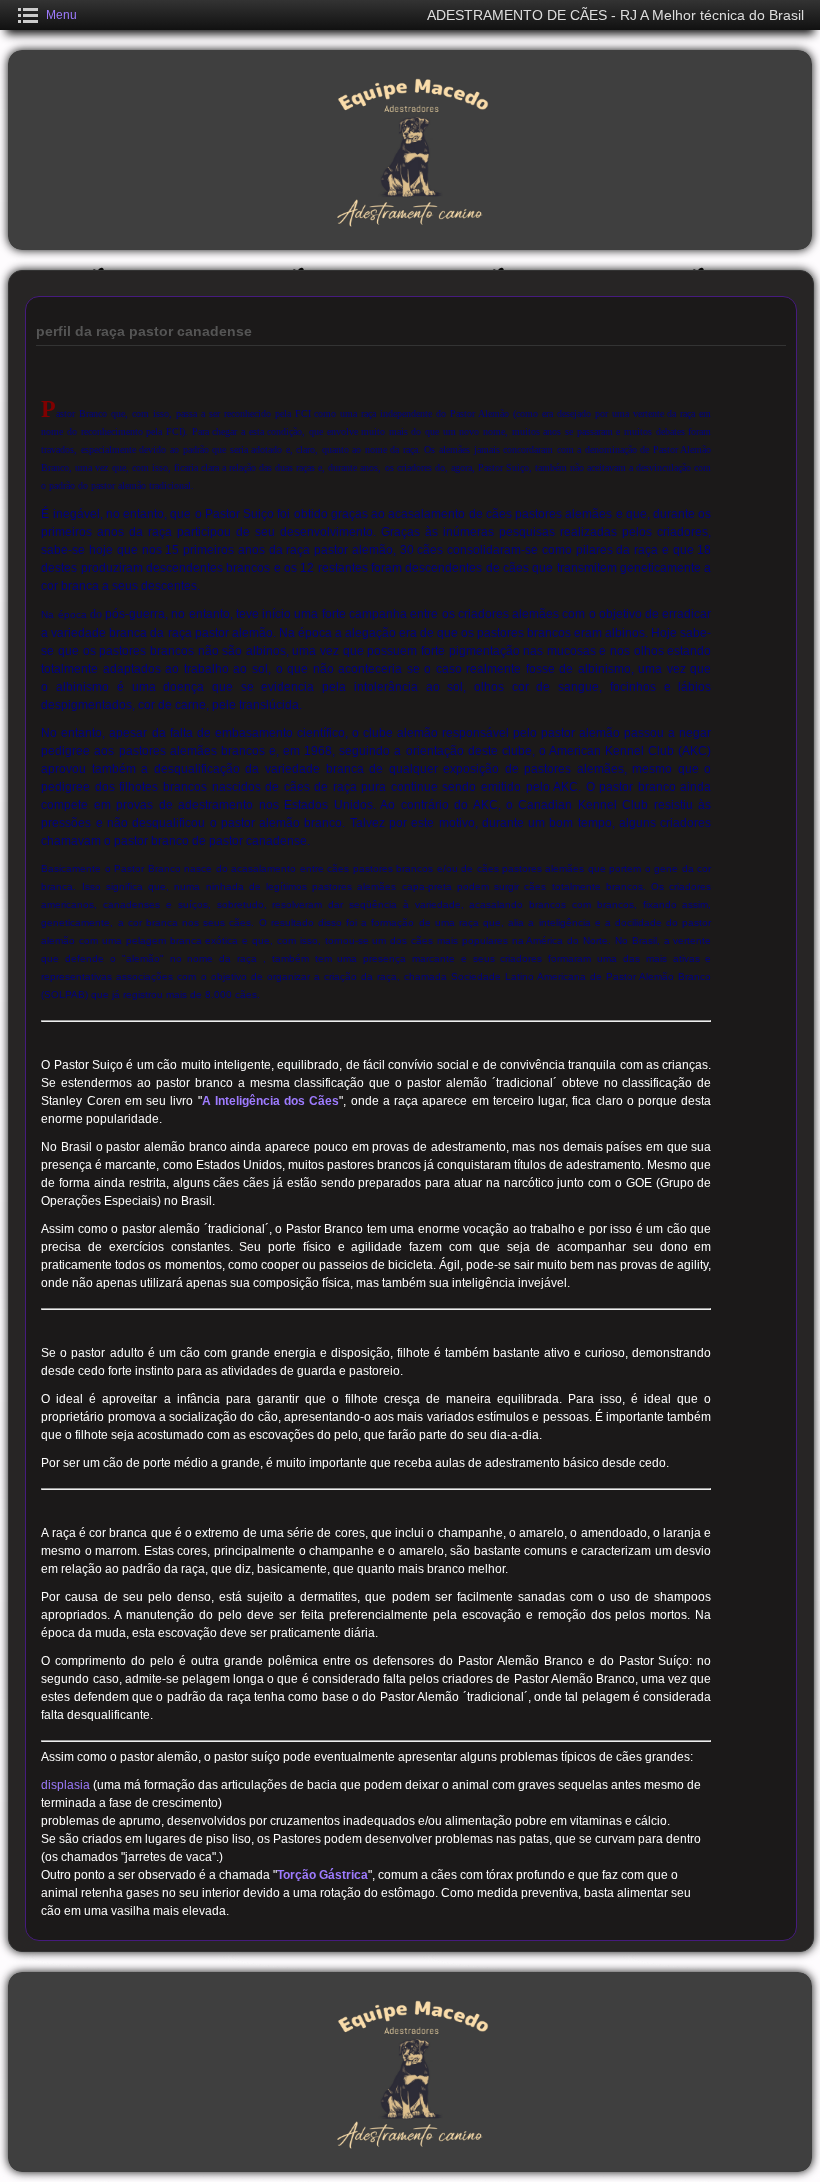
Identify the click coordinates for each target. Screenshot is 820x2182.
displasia (65, 1785)
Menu (61, 15)
